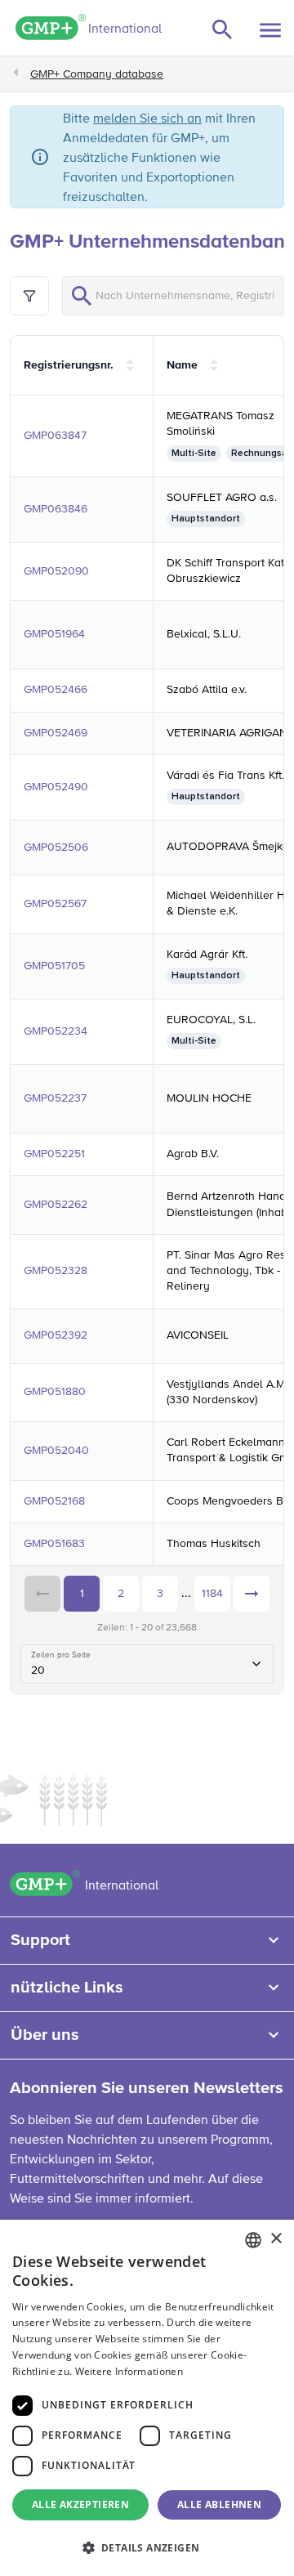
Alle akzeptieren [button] (80, 2504)
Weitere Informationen (129, 2371)
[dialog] (147, 2398)
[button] (147, 2547)
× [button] (276, 2239)
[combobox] (253, 2240)
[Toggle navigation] (270, 30)
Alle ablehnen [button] (219, 2504)
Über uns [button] (45, 2035)
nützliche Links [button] (67, 1988)
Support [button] (40, 1940)
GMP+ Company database (97, 74)
